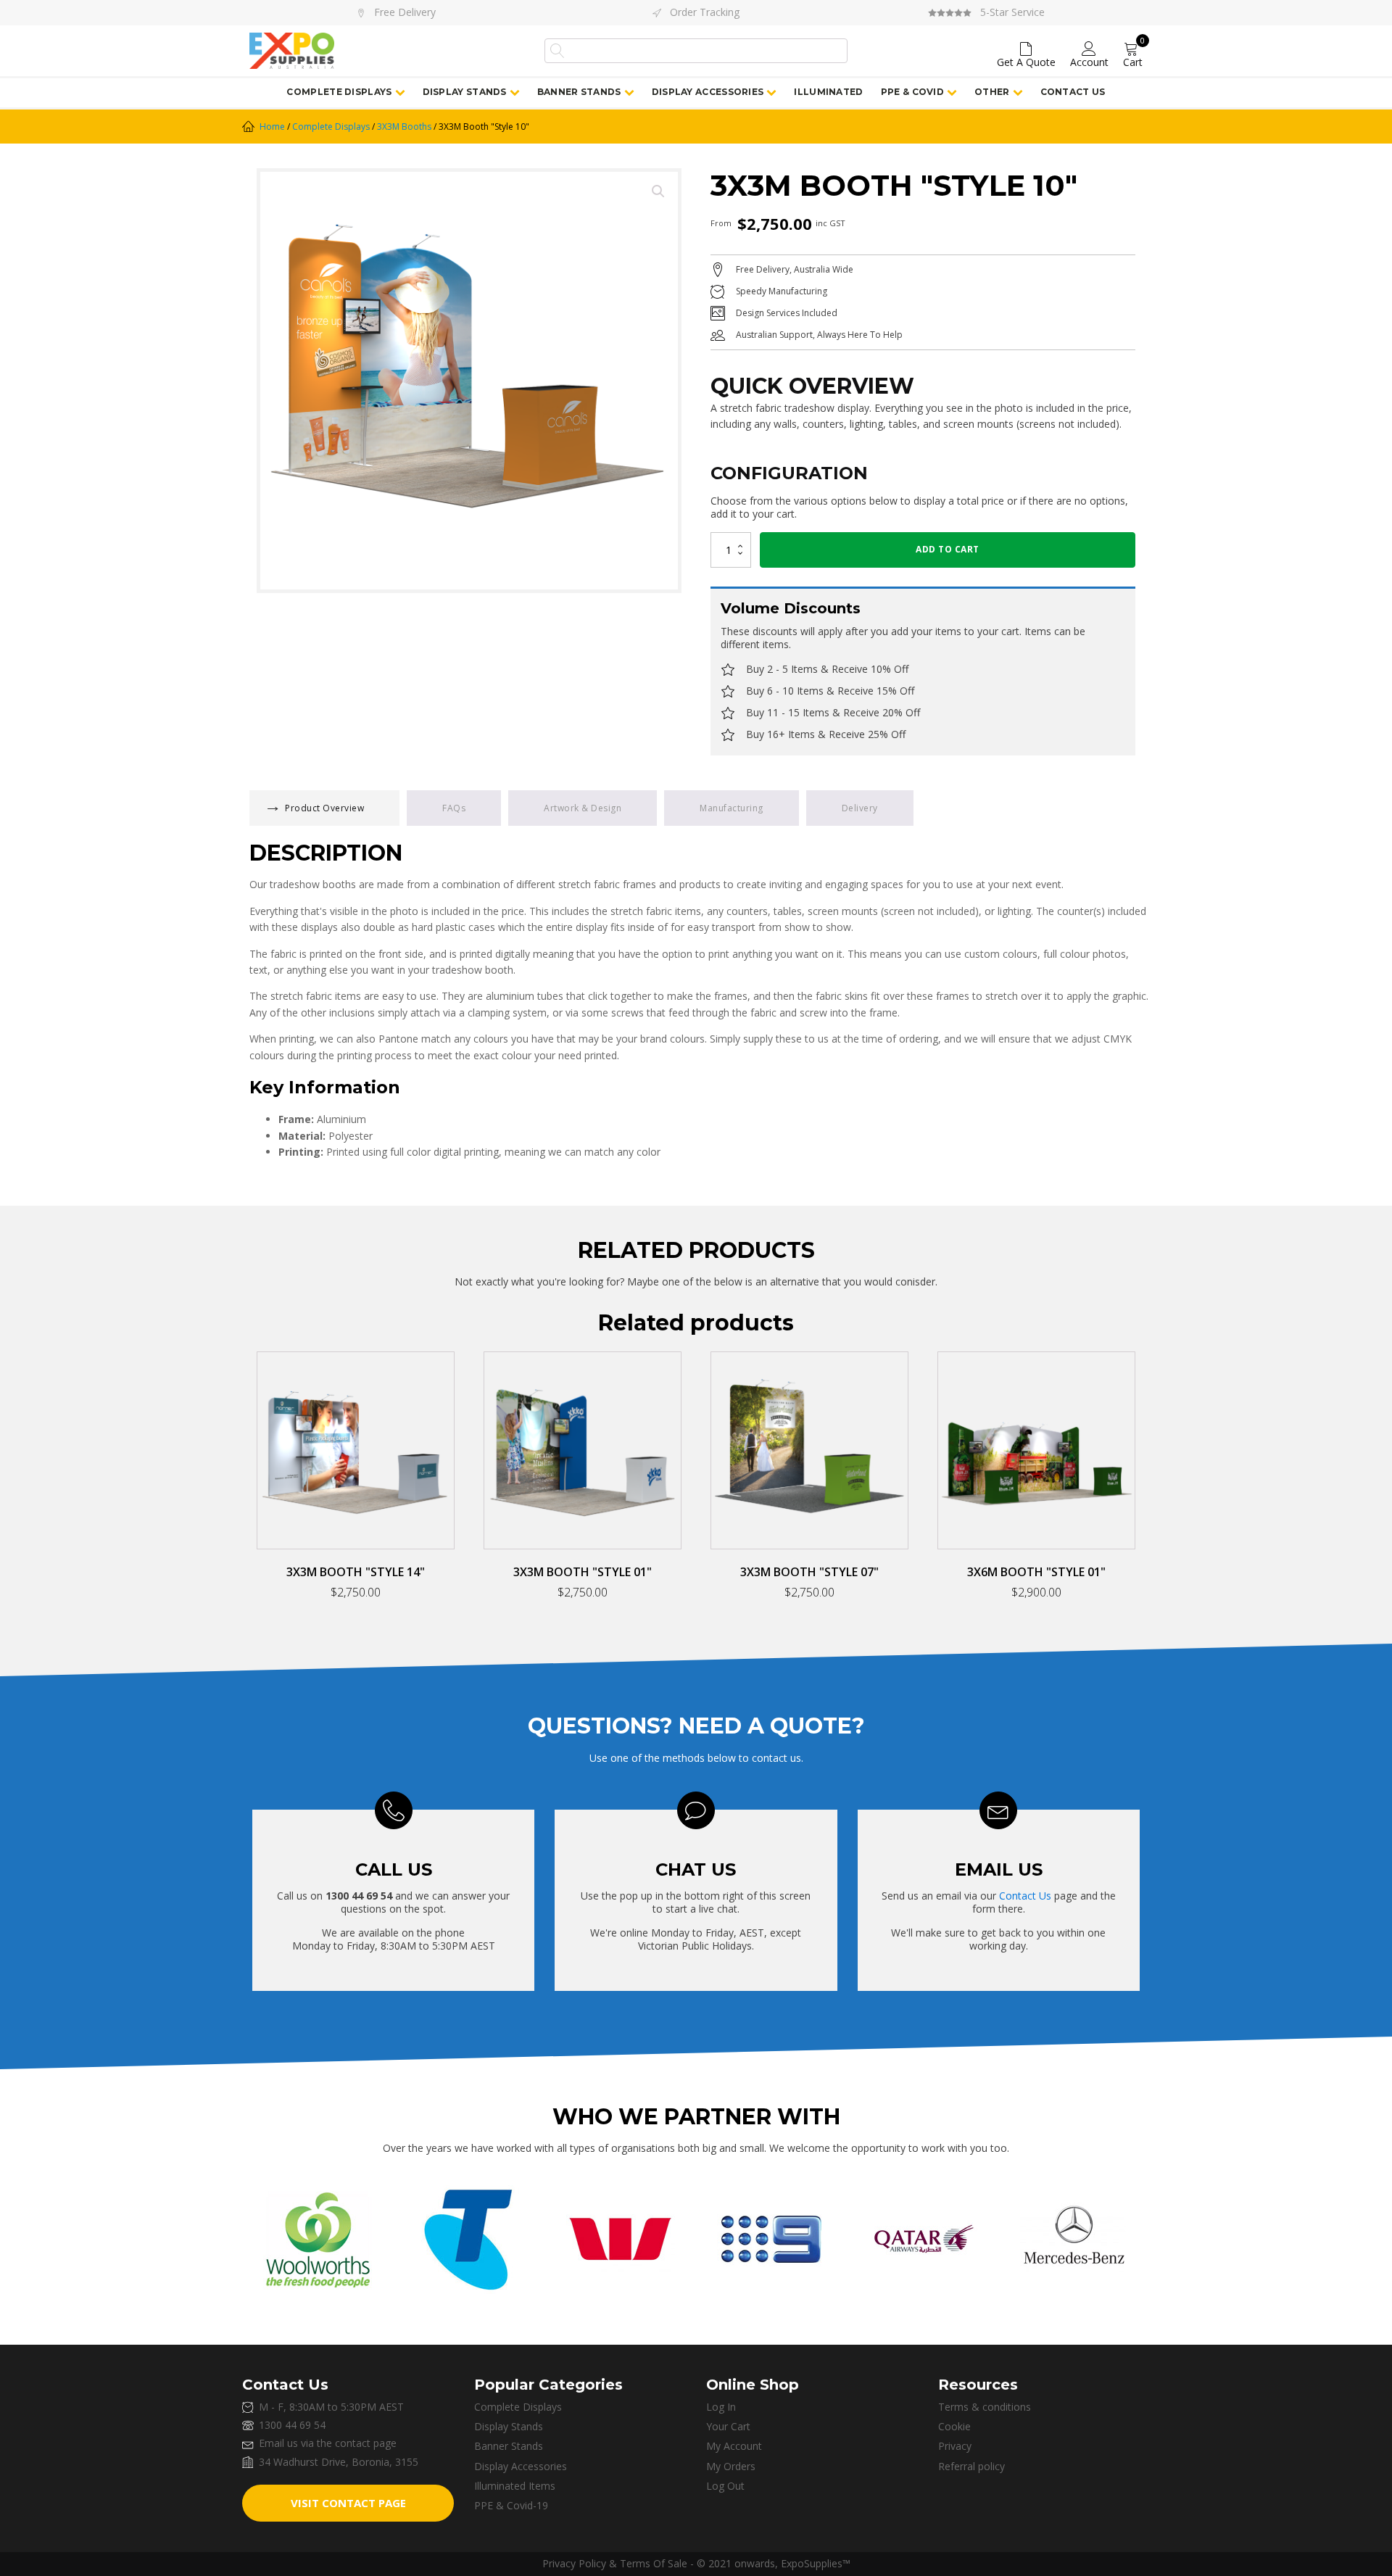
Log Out (725, 2486)
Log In (721, 2407)
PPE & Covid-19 (511, 2506)
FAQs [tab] (454, 808)
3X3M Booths (404, 127)
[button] (658, 191)
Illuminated (828, 92)
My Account (734, 2446)
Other (992, 92)
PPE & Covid (912, 92)
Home (272, 127)
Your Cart (728, 2427)
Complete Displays (339, 92)
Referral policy (971, 2467)
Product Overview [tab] (324, 808)
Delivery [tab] (860, 808)
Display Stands (465, 92)
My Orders (731, 2467)
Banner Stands (579, 92)
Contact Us (1073, 92)
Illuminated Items (515, 2486)
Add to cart (948, 549)
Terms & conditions (985, 2407)
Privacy (955, 2446)
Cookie (954, 2427)
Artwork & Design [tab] (583, 808)
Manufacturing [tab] (732, 808)
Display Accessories (708, 92)
